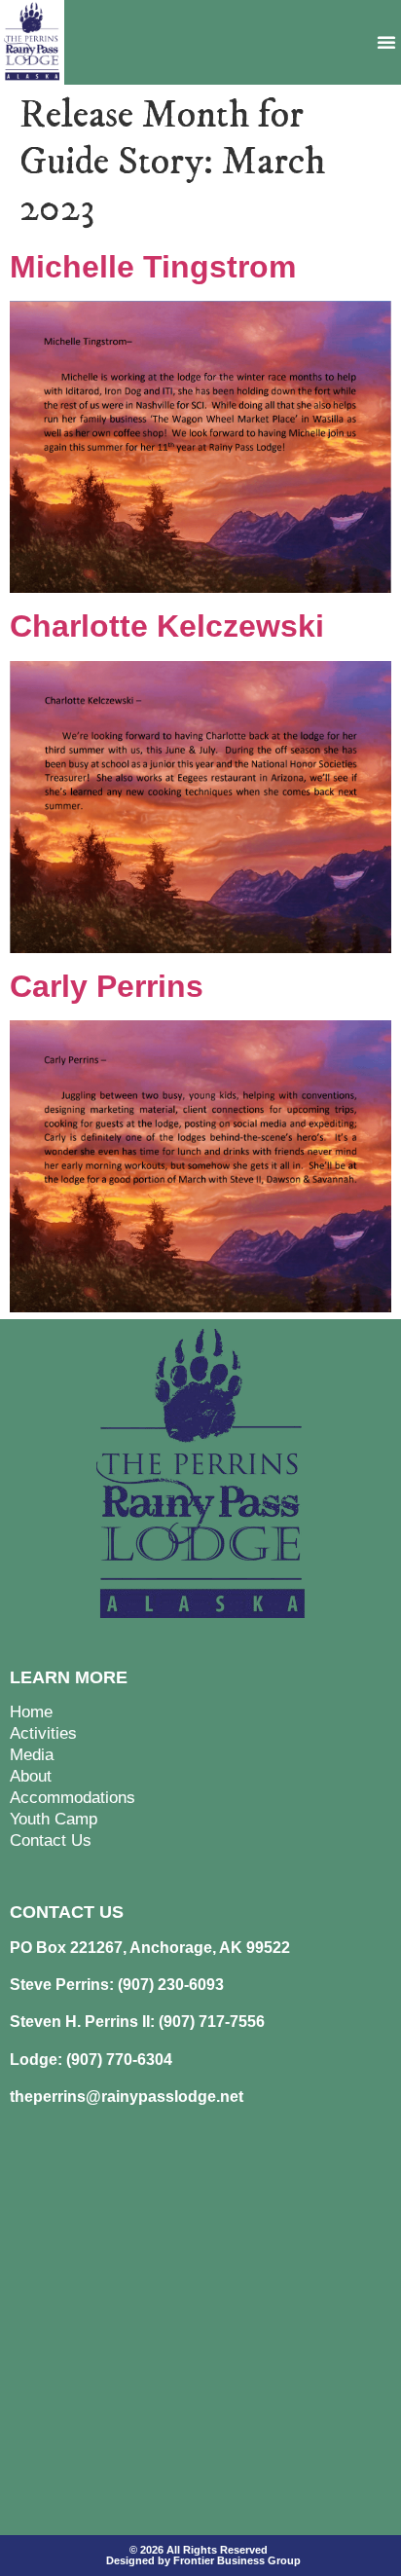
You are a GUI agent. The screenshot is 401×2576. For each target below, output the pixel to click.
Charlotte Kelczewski (167, 626)
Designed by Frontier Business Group (203, 2560)
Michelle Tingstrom (153, 267)
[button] (386, 42)
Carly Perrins (107, 986)
